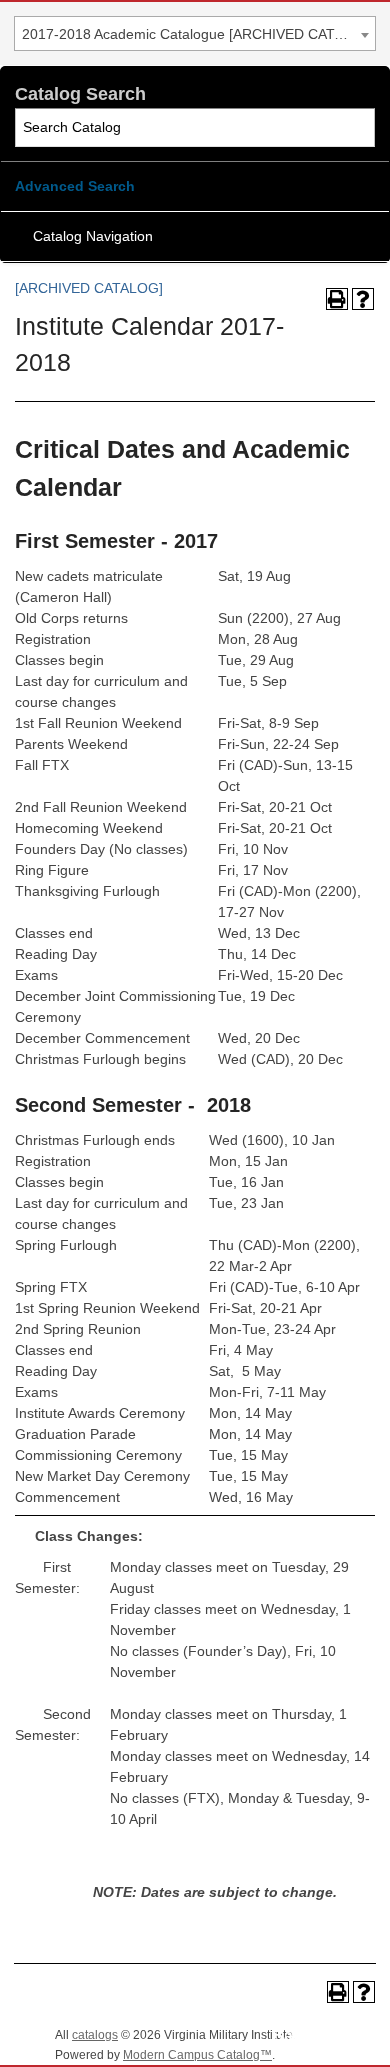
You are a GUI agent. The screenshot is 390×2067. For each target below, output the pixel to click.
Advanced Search (75, 186)
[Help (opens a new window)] (363, 299)
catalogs (95, 2035)
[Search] (356, 127)
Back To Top (319, 2035)
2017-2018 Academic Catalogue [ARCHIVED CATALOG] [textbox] (198, 34)
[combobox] (195, 33)
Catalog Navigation (93, 236)
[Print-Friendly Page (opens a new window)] (337, 299)
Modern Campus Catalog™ (197, 2055)
